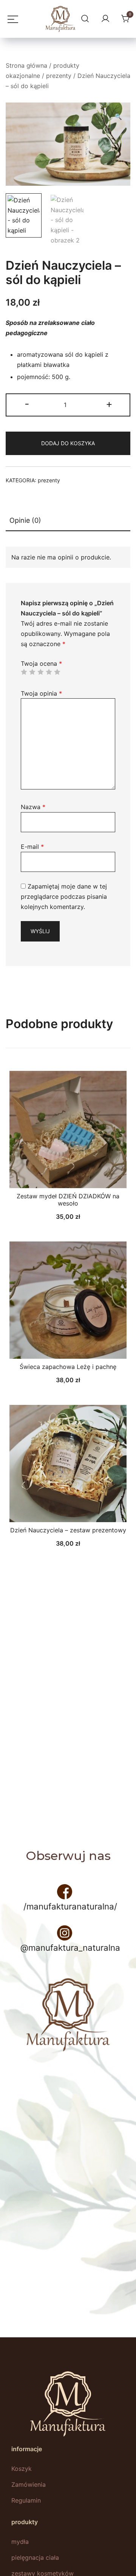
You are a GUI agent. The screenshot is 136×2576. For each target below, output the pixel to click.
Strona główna (26, 65)
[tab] (68, 521)
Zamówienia (29, 2484)
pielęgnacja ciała (35, 2557)
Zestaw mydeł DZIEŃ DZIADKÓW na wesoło (68, 1200)
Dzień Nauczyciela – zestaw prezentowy (68, 1530)
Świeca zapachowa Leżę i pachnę (68, 1367)
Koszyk (22, 2469)
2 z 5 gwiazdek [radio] (32, 672)
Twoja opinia (41, 693)
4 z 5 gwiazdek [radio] (49, 672)
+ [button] (109, 404)
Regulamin (26, 2500)
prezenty (59, 76)
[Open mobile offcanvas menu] (11, 19)
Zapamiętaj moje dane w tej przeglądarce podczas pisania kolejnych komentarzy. (64, 896)
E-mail (32, 847)
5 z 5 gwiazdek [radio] (57, 672)
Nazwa (33, 807)
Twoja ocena (41, 663)
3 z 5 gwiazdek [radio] (40, 672)
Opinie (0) (25, 520)
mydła (20, 2542)
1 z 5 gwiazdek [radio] (24, 672)
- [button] (27, 404)
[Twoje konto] (104, 19)
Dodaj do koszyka (68, 443)
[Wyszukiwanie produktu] (84, 19)
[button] (118, 117)
